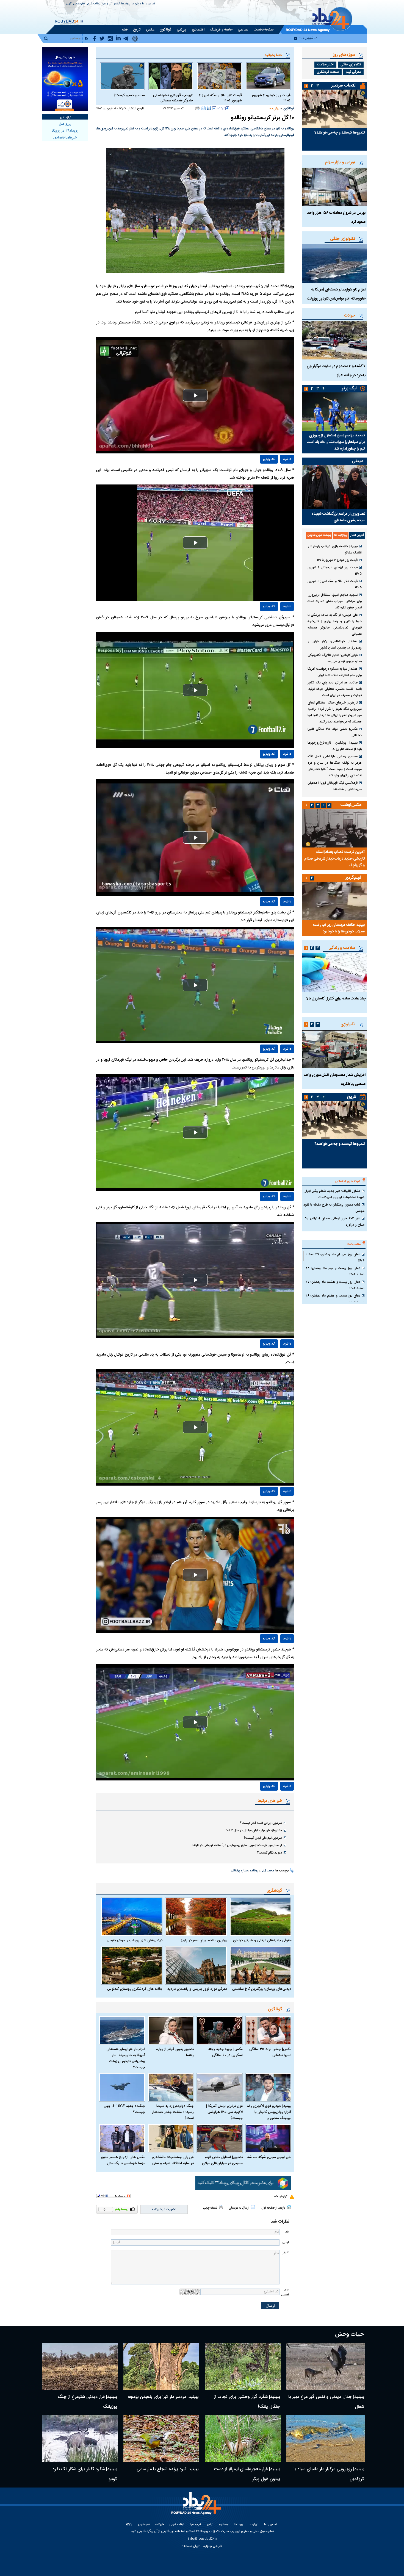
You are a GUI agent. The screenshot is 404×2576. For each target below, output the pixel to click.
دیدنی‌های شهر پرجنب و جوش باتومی (135, 1940)
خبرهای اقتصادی (65, 138)
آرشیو (117, 4)
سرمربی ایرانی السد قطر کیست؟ (261, 1823)
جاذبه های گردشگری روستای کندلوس (135, 1989)
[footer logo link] (197, 2506)
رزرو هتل (65, 124)
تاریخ (352, 1097)
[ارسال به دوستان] (203, 108)
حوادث (350, 316)
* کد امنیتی (285, 2293)
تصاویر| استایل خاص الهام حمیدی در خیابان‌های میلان (222, 2160)
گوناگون (289, 109)
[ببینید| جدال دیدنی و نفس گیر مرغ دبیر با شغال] (326, 2366)
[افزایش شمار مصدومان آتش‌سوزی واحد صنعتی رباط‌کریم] (335, 1049)
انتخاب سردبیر (344, 86)
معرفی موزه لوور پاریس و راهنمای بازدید (197, 1989)
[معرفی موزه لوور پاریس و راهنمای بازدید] (196, 1965)
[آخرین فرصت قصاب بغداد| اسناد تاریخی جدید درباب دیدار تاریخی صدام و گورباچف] (335, 828)
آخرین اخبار (357, 535)
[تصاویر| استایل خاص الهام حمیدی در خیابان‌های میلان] (220, 2138)
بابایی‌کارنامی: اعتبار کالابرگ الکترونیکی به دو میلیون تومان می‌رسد (335, 658)
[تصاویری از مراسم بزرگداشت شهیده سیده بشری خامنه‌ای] (335, 487)
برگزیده (274, 109)
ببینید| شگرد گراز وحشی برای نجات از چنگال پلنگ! (247, 2402)
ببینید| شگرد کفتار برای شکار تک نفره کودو (85, 2474)
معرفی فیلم (353, 72)
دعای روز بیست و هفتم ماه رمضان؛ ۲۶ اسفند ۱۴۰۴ (335, 1299)
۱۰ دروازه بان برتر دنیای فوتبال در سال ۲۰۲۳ (254, 1830)
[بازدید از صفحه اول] (289, 2207)
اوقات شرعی (93, 4)
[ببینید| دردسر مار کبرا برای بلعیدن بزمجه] (161, 2366)
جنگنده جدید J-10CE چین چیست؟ (124, 2109)
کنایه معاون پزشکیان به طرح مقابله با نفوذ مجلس (334, 1208)
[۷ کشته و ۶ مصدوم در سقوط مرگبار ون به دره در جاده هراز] (335, 340)
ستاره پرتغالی (239, 1871)
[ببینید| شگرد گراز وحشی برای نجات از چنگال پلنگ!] (243, 2366)
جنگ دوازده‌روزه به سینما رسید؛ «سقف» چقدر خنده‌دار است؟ (173, 2112)
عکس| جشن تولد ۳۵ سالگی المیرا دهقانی (270, 2052)
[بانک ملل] (65, 79)
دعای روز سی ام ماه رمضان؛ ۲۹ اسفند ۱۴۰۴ (335, 1258)
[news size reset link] (221, 108)
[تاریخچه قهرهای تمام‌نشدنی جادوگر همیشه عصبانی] (171, 76)
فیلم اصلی (275, 475)
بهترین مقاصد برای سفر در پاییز (204, 1940)
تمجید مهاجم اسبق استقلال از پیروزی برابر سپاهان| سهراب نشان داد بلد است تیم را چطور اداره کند (336, 442)
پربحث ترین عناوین (319, 535)
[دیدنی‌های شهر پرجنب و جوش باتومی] (132, 1917)
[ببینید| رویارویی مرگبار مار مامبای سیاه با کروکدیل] (326, 2439)
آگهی (69, 4)
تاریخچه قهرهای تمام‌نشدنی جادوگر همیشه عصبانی (173, 98)
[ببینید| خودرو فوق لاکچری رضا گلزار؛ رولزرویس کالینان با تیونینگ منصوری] (269, 2088)
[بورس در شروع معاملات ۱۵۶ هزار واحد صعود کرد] (335, 187)
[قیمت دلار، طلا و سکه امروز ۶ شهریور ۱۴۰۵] (219, 76)
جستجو (224, 2525)
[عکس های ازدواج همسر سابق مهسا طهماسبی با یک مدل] (122, 2138)
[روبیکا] (243, 2183)
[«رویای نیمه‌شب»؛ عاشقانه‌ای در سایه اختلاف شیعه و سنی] (171, 2138)
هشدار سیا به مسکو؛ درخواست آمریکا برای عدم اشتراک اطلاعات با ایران (335, 672)
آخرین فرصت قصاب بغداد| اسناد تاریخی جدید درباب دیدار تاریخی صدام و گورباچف (334, 859)
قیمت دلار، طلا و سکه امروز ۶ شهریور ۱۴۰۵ (220, 98)
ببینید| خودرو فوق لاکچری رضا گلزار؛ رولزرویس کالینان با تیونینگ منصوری (269, 2112)
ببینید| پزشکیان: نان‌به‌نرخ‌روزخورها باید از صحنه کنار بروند (335, 746)
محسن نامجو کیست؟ (129, 95)
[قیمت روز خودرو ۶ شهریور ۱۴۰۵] (268, 76)
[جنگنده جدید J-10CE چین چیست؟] (122, 2088)
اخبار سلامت (325, 65)
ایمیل (286, 2242)
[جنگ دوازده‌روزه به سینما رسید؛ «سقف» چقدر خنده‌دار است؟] (171, 2088)
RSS (129, 2525)
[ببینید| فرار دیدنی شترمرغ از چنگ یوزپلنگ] (80, 2366)
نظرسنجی (79, 4)
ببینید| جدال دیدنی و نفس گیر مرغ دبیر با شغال (326, 2402)
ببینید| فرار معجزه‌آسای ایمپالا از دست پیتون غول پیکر (247, 2474)
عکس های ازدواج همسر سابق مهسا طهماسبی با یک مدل (123, 2160)
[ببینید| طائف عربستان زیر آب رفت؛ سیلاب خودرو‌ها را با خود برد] (335, 901)
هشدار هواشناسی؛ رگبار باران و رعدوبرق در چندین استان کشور (335, 645)
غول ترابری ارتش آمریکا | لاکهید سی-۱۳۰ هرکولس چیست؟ (224, 2112)
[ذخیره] (209, 108)
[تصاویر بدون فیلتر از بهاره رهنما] (171, 2030)
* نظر (286, 2253)
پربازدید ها (341, 535)
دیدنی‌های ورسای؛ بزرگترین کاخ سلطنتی (262, 1989)
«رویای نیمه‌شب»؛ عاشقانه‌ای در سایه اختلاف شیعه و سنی (173, 2160)
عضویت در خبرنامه (164, 2209)
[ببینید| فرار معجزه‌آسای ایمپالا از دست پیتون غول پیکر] (243, 2439)
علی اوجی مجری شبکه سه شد (269, 2157)
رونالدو (254, 1871)
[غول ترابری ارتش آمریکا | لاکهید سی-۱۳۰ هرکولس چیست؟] (220, 2088)
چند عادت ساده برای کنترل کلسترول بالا (336, 999)
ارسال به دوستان (239, 2208)
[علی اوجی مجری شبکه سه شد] (269, 2138)
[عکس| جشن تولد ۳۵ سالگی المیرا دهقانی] (269, 2030)
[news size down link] (214, 108)
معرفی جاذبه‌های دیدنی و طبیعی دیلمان (262, 1940)
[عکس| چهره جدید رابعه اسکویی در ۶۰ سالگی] (220, 2030)
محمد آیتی (267, 1871)
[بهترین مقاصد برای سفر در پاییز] (196, 1917)
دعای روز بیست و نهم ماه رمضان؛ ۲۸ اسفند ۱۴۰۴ (335, 1271)
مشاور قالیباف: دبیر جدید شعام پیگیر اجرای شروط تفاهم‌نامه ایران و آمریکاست (334, 1194)
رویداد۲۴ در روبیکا (65, 131)
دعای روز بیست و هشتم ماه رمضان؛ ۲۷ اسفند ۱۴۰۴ (335, 1285)
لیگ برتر (349, 388)
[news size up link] (227, 108)
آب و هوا (107, 4)
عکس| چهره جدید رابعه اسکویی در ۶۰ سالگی (225, 2052)
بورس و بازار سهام (340, 162)
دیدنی (357, 461)
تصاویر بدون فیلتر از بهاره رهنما (175, 2052)
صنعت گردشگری (328, 72)
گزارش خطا (280, 2196)
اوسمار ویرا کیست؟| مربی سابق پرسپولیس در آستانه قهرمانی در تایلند (237, 1845)
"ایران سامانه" (191, 2546)
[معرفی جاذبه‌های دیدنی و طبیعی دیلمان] (261, 1917)
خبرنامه (160, 2525)
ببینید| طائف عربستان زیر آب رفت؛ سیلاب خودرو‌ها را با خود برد (339, 928)
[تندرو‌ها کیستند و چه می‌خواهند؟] (335, 109)
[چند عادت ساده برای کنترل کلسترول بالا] (335, 973)
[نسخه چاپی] (197, 108)
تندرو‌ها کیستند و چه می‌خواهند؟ (340, 133)
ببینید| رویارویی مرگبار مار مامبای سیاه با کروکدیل (329, 2474)
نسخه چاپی (210, 2208)
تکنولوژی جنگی (351, 65)
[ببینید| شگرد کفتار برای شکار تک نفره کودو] (80, 2439)
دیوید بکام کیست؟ (269, 1853)
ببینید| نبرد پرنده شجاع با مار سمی (168, 2469)
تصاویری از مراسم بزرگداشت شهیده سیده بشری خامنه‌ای (338, 517)
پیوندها (126, 4)
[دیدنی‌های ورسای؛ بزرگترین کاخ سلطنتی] (261, 1965)
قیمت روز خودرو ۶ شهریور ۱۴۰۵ (271, 98)
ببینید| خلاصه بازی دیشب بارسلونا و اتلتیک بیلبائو (335, 549)
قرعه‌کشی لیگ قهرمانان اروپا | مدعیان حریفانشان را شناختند (335, 786)
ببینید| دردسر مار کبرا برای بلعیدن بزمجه (163, 2397)
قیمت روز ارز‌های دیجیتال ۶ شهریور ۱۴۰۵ (335, 571)
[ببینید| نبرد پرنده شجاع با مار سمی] (161, 2439)
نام (287, 2232)
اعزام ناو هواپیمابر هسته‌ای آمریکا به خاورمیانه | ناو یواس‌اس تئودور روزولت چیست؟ (126, 2058)
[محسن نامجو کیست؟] (122, 76)
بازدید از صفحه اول (273, 2208)
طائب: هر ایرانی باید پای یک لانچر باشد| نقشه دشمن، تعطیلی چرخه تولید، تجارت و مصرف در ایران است (335, 689)
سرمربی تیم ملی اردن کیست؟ (263, 1838)
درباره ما (136, 4)
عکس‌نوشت (351, 805)
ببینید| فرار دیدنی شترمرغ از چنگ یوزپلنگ (87, 2402)
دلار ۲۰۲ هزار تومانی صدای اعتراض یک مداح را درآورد (334, 1222)
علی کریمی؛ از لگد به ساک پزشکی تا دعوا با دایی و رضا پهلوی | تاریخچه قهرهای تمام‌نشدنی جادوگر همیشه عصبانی (335, 624)
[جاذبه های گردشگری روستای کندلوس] (132, 1965)
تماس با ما (149, 4)
